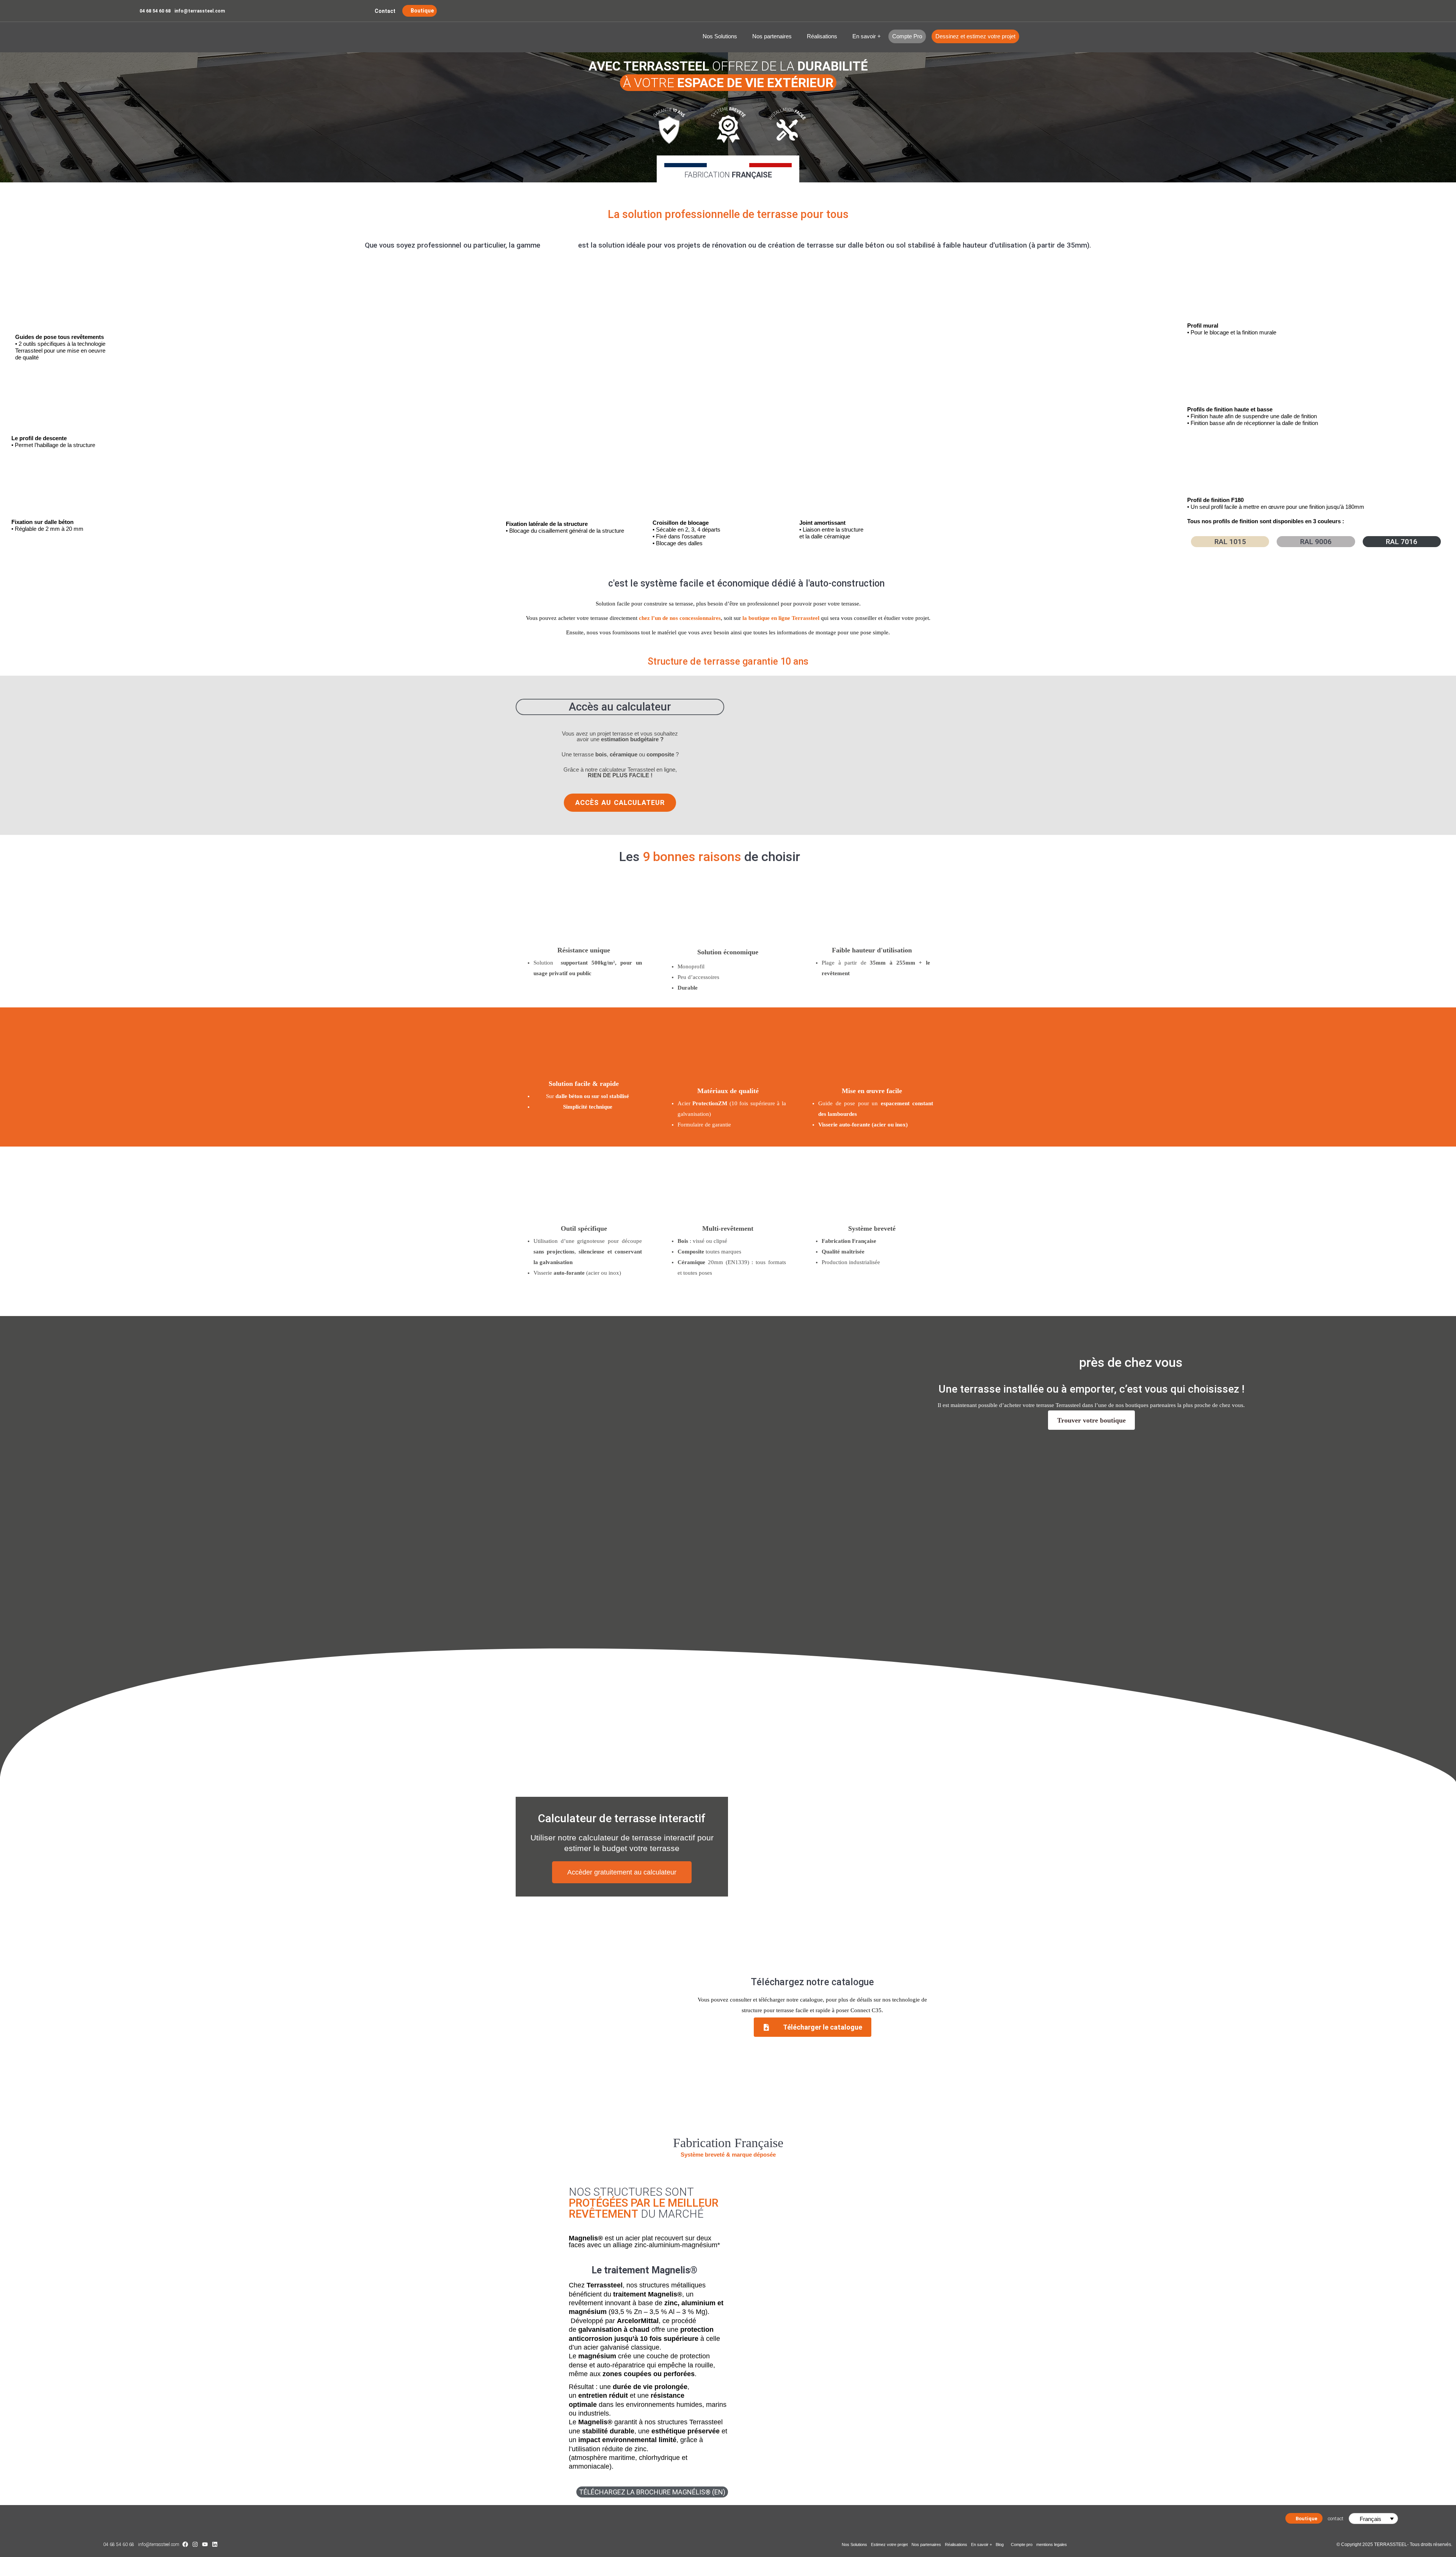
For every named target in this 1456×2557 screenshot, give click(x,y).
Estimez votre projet (889, 2544)
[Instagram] (195, 2544)
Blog (1000, 2544)
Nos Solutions (720, 36)
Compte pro (1022, 2544)
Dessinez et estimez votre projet (975, 36)
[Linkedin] (215, 2544)
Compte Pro (907, 36)
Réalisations (822, 36)
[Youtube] (205, 2544)
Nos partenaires (772, 36)
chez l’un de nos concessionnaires (680, 618)
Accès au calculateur (620, 707)
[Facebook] (185, 2544)
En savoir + (867, 36)
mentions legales (1052, 2544)
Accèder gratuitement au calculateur (622, 1872)
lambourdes (842, 1114)
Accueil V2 (182, 37)
